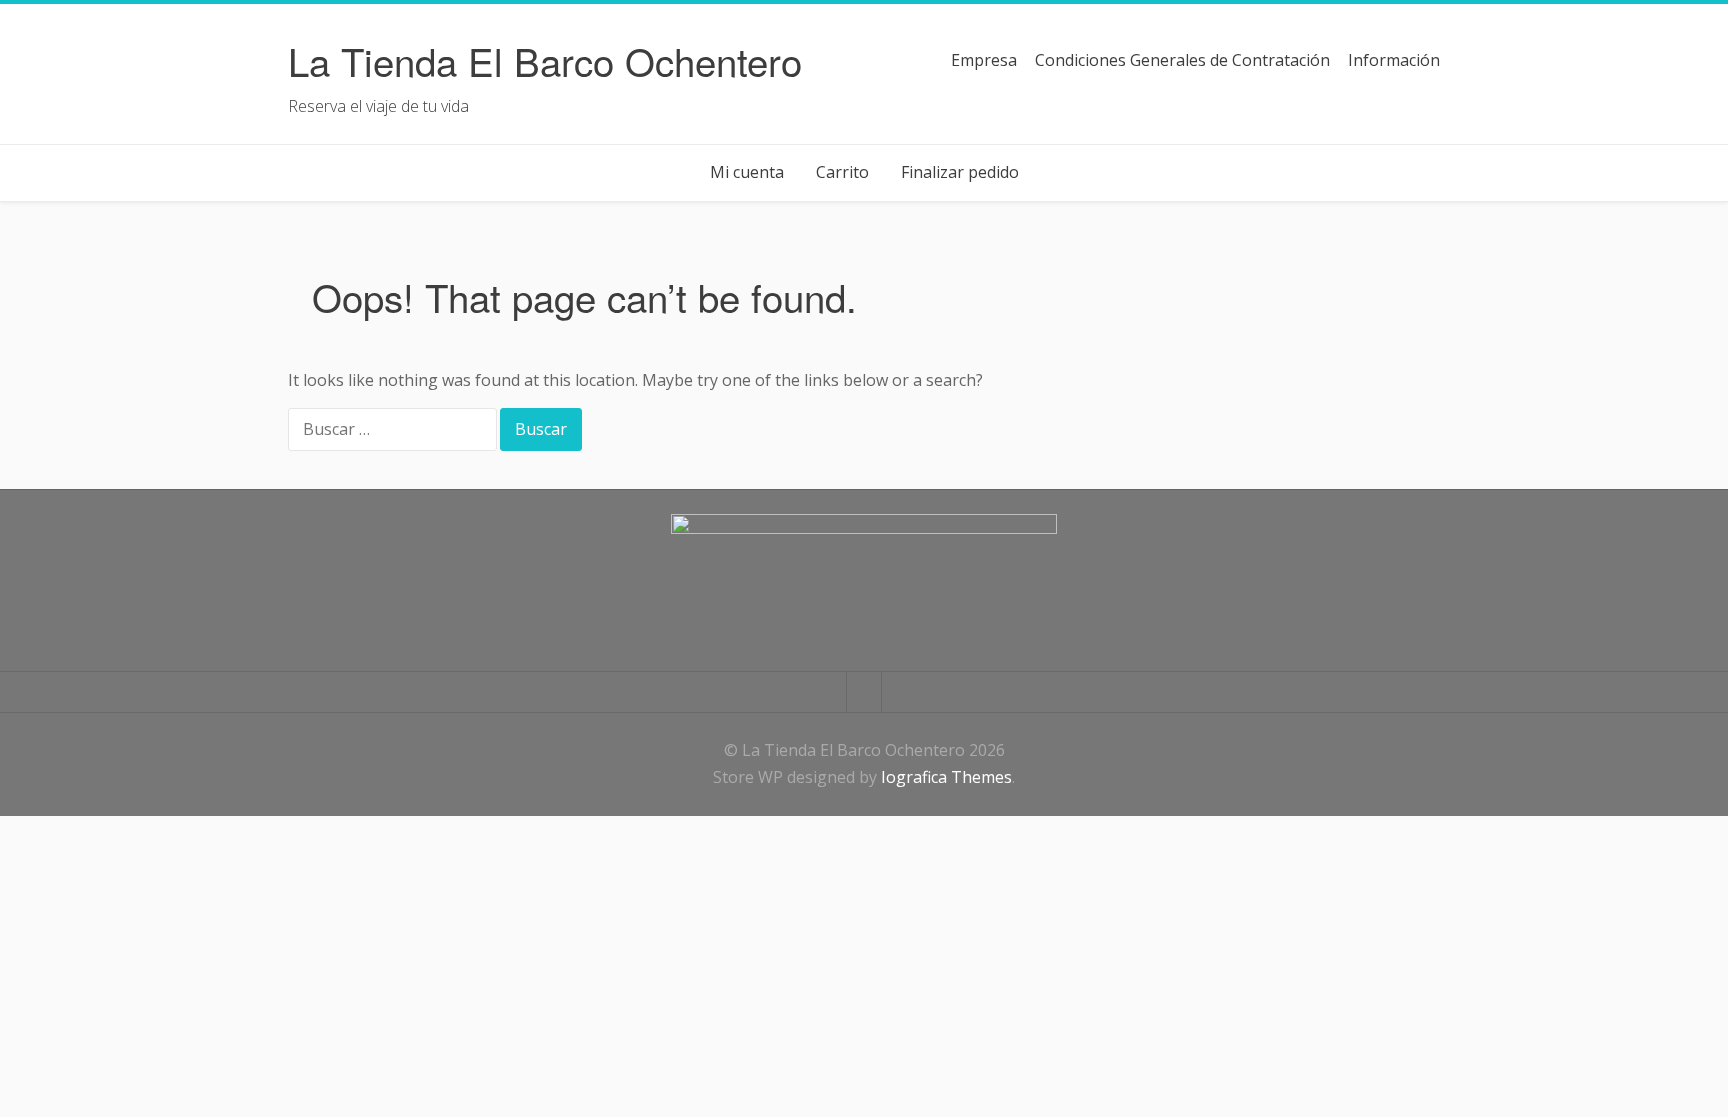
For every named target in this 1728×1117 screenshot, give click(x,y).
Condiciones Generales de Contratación (1182, 60)
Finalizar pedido (960, 172)
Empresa (984, 60)
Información (1394, 60)
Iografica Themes (946, 777)
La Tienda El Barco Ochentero (545, 60)
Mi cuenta (747, 172)
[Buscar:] (394, 431)
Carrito (842, 172)
